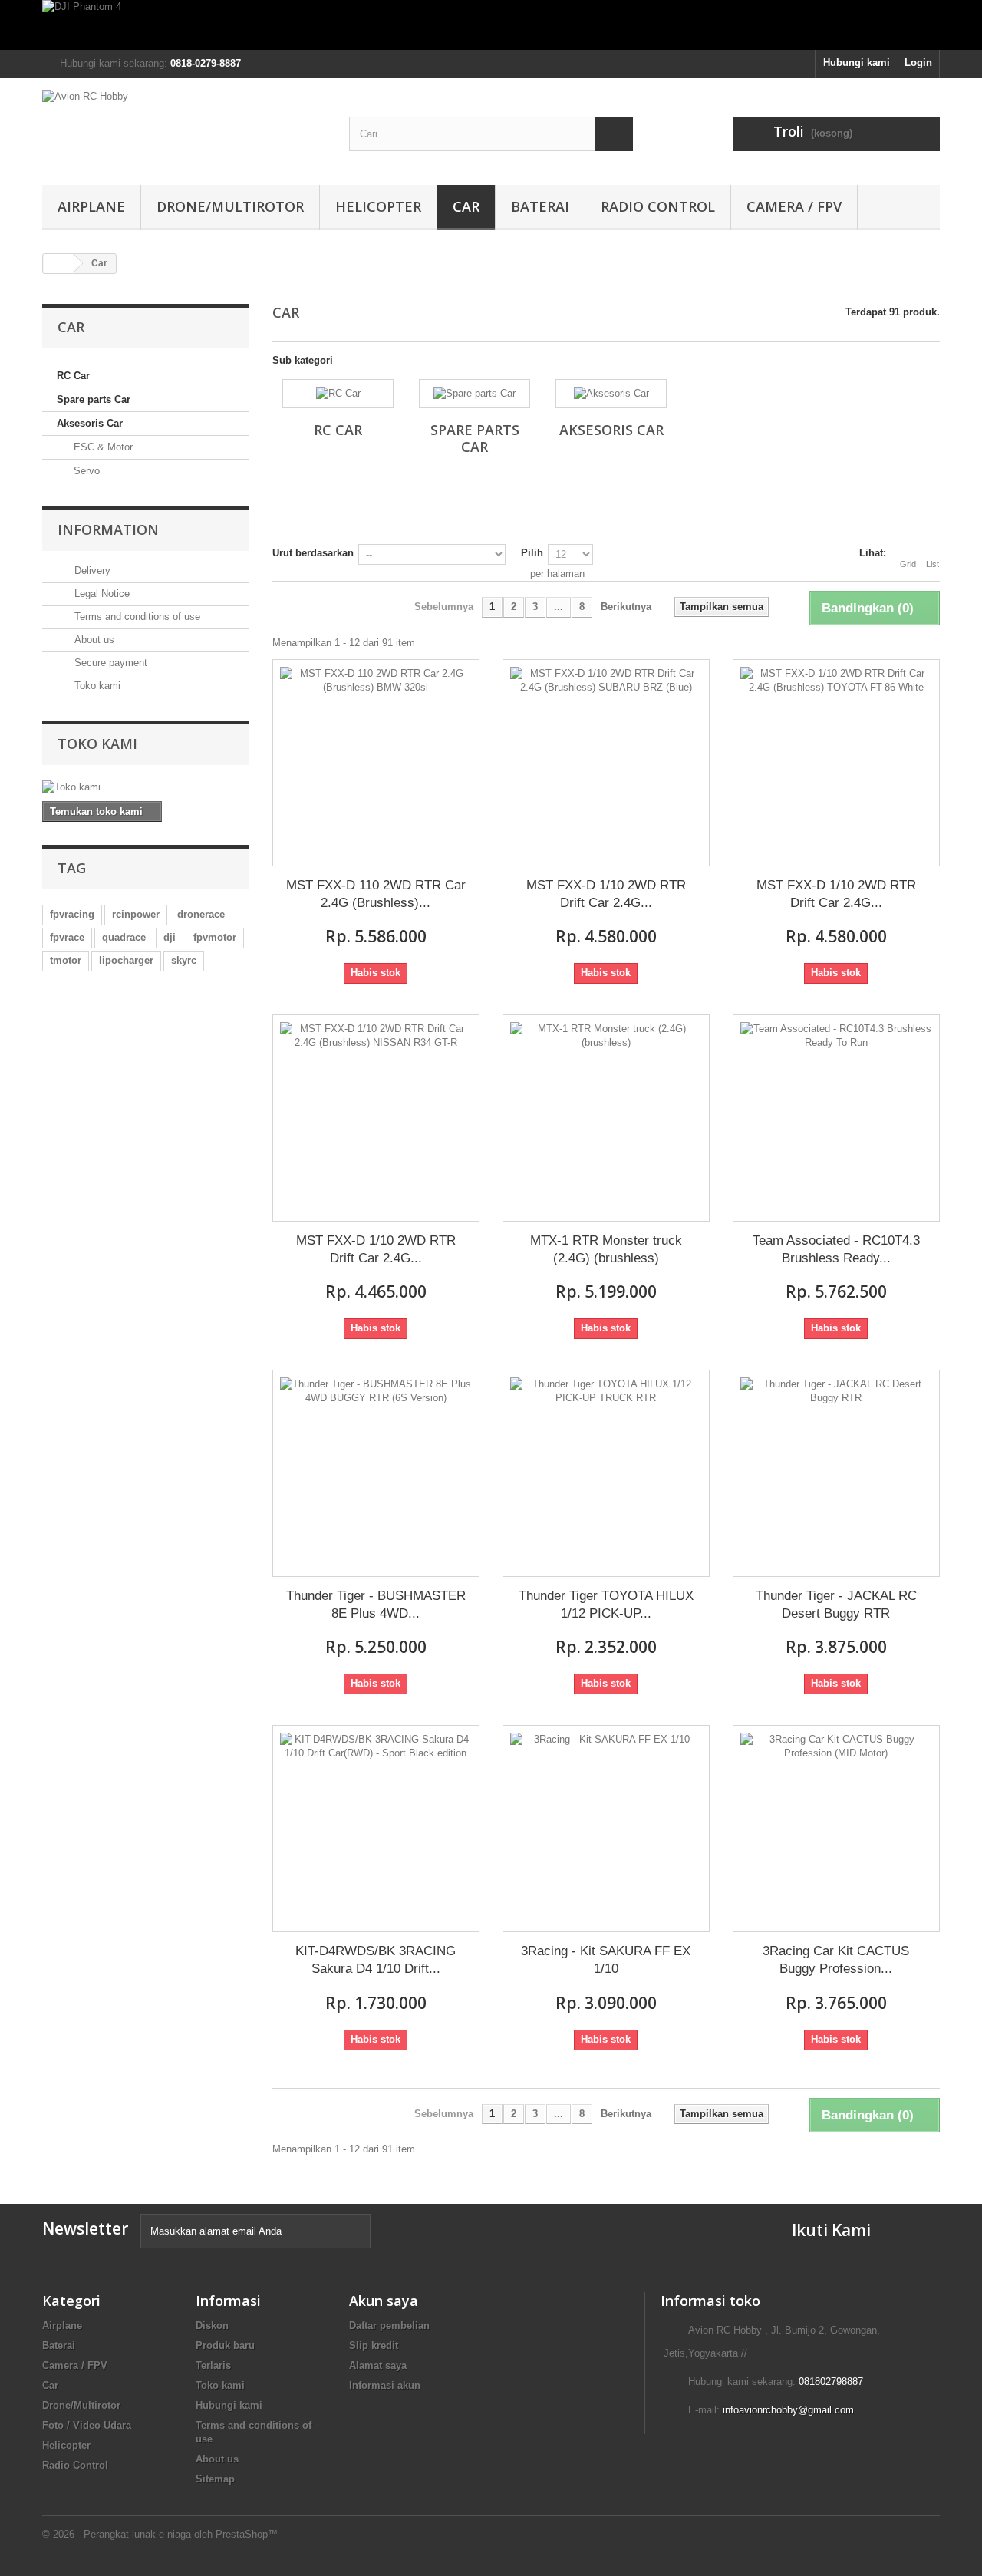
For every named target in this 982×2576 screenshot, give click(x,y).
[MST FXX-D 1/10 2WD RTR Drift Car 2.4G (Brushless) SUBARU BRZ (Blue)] (606, 763)
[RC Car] (338, 394)
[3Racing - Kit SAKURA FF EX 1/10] (606, 1829)
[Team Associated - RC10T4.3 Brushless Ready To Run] (836, 1118)
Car (466, 206)
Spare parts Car (94, 399)
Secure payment (109, 663)
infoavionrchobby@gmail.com (788, 2410)
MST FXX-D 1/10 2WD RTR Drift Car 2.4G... (606, 894)
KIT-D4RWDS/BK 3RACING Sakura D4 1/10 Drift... (376, 1960)
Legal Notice (101, 594)
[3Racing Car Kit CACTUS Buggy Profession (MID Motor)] (836, 1829)
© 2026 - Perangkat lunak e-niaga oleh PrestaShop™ (160, 2534)
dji (170, 937)
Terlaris (213, 2365)
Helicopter (378, 206)
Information (108, 529)
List (933, 564)
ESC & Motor (102, 447)
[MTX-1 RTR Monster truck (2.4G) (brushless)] (606, 1118)
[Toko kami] (146, 787)
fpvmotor (215, 937)
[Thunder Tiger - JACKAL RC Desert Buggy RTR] (836, 1473)
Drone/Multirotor (230, 206)
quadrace (124, 937)
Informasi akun (385, 2385)
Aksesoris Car (90, 423)
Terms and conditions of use (136, 617)
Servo (85, 471)
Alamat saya (378, 2365)
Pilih (532, 553)
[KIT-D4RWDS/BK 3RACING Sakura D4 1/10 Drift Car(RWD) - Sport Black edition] (376, 1829)
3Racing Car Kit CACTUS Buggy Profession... (836, 1960)
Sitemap (215, 2479)
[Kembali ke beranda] (58, 264)
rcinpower (136, 914)
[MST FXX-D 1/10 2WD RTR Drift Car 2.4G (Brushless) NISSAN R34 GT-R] (376, 1118)
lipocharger (126, 960)
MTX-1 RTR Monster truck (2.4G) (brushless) (606, 1249)
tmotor (66, 960)
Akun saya (384, 2301)
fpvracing (72, 914)
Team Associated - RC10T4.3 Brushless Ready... (836, 1249)
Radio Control (658, 206)
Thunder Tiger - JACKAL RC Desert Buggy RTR (836, 1605)
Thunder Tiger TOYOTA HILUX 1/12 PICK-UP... (606, 1605)
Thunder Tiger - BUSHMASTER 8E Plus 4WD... (376, 1605)
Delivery (91, 571)
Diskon (212, 2325)
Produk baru (225, 2345)
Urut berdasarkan (313, 553)
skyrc (184, 960)
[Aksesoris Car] (611, 394)
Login (918, 63)
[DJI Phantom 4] (491, 25)
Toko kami (96, 686)
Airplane (91, 206)
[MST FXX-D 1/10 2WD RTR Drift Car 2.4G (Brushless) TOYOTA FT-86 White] (836, 763)
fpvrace (67, 937)
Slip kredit (374, 2345)
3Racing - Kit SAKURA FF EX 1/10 (606, 1960)
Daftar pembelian (389, 2325)
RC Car (73, 376)
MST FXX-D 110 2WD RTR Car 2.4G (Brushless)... (376, 894)
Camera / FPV (794, 206)
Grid (908, 564)
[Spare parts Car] (475, 394)
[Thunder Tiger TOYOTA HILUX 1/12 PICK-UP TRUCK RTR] (606, 1473)
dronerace (201, 914)
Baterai (540, 206)
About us (93, 640)
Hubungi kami (857, 63)
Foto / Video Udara (87, 2425)
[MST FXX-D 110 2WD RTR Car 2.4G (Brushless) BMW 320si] (376, 763)
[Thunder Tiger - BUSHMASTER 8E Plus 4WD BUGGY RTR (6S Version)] (376, 1473)
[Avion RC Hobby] (184, 128)
